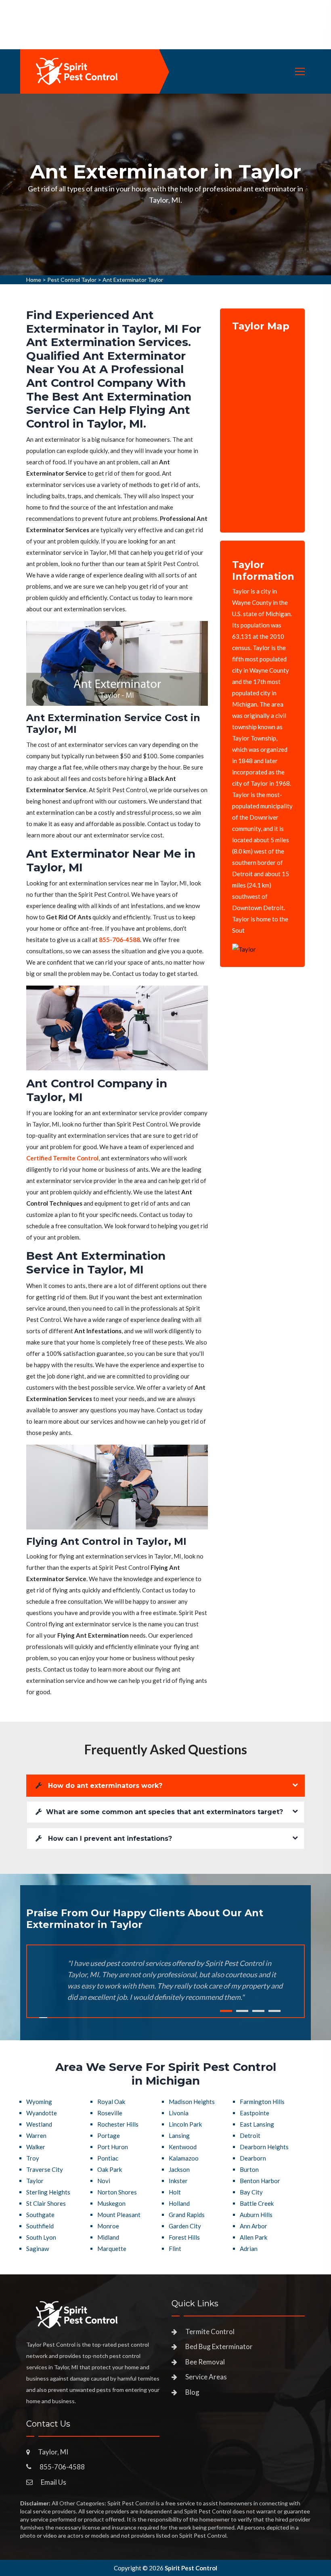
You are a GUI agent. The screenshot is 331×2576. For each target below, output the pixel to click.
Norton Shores (117, 2192)
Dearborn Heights (264, 2147)
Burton (249, 2169)
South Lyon (41, 2237)
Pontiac (108, 2158)
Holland (179, 2203)
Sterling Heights (48, 2192)
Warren (36, 2135)
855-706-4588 (62, 2467)
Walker (36, 2147)
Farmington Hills (262, 2102)
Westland (39, 2124)
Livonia (179, 2113)
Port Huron (113, 2147)
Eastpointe (255, 2113)
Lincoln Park (185, 2124)
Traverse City (45, 2169)
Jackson (179, 2169)
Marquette (112, 2249)
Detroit (250, 2135)
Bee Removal (205, 2362)
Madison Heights (192, 2102)
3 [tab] (258, 2011)
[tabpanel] (165, 185)
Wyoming (39, 2102)
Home (34, 280)
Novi (104, 2181)
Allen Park (253, 2237)
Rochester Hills (118, 2124)
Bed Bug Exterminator (219, 2346)
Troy (33, 2158)
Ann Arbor (253, 2226)
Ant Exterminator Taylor (133, 280)
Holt (175, 2192)
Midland (108, 2237)
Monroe (108, 2226)
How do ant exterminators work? (104, 1786)
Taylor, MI (53, 2452)
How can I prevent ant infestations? (109, 1839)
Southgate (40, 2215)
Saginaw (38, 2249)
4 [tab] (274, 2011)
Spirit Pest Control (191, 2568)
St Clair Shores (46, 2203)
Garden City (185, 2226)
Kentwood (183, 2147)
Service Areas (206, 2377)
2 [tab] (242, 2011)
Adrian (249, 2249)
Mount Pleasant (119, 2215)
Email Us (53, 2482)
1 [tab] (226, 2011)
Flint (175, 2249)
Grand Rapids (187, 2215)
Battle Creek (257, 2203)
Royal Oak (111, 2102)
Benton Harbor (260, 2181)
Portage (109, 2135)
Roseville (110, 2113)
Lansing (179, 2135)
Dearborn (253, 2158)
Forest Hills (184, 2237)
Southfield (40, 2226)
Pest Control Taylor (72, 280)
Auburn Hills (256, 2215)
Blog (192, 2392)
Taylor (35, 2181)
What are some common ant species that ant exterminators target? (164, 1812)
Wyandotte (42, 2113)
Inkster (178, 2181)
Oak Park (110, 2169)
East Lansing (257, 2124)
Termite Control (210, 2332)
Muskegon (111, 2203)
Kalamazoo (184, 2158)
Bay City (251, 2192)
